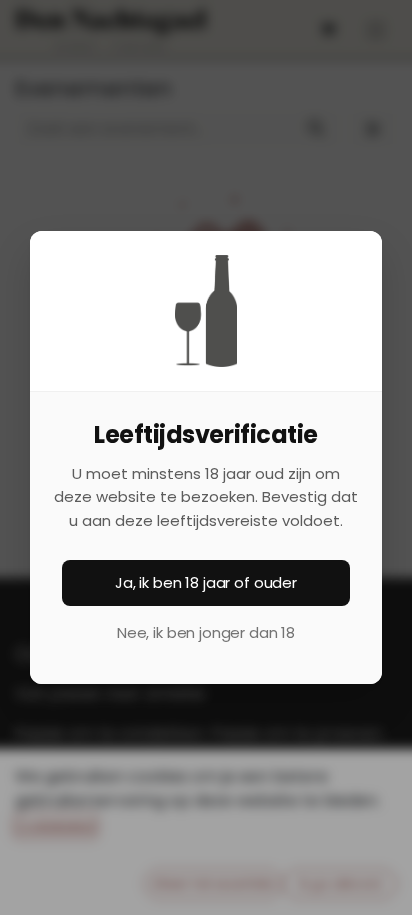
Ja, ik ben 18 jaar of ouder (206, 582)
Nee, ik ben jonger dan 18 (206, 632)
